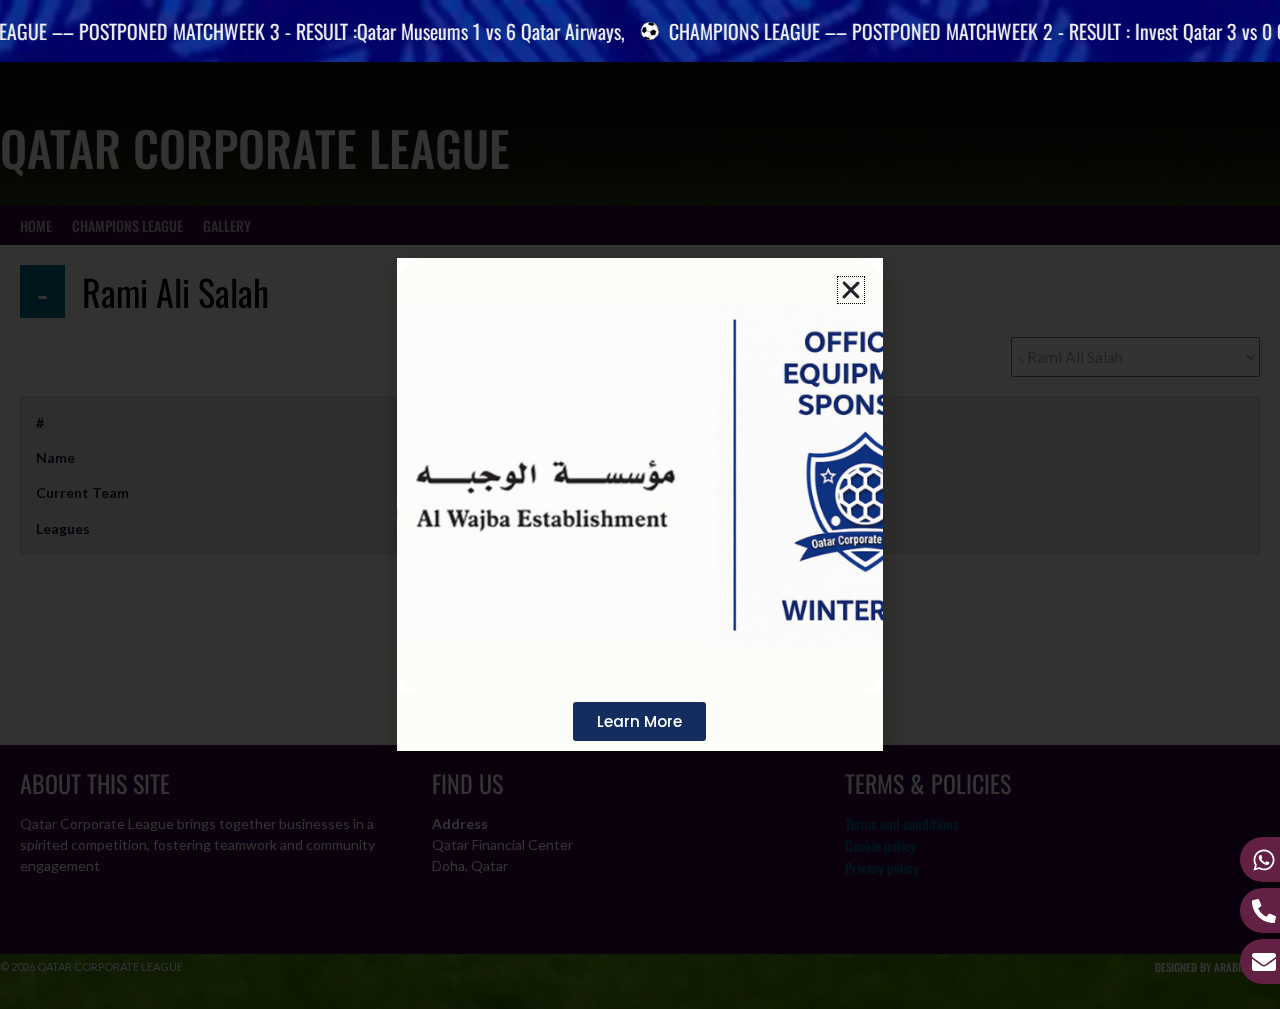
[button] (851, 290)
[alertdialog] (640, 31)
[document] (640, 504)
